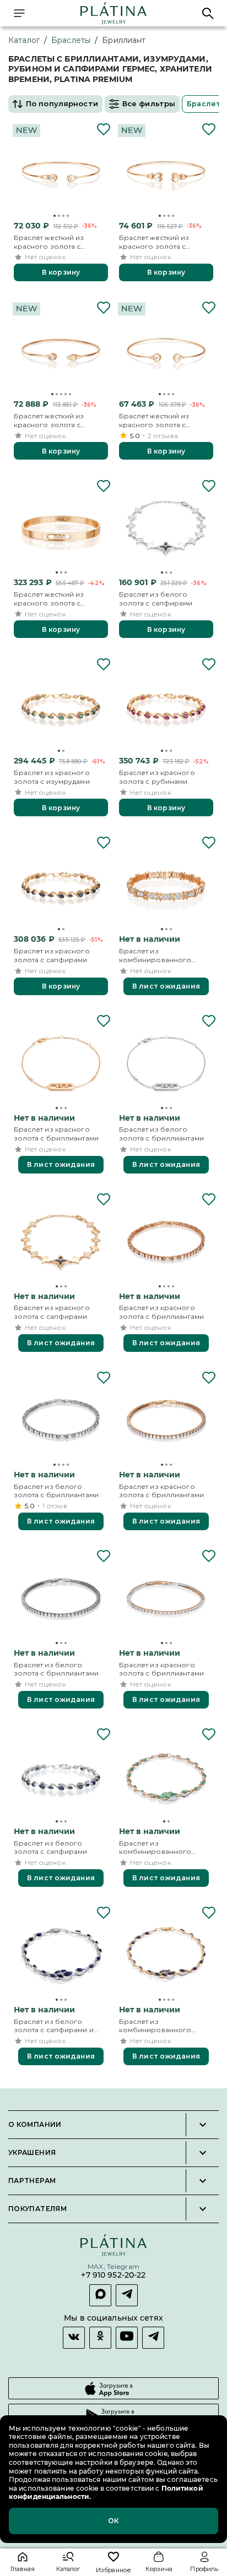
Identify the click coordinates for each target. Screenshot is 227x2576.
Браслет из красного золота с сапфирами (52, 955)
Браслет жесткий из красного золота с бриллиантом (49, 242)
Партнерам (32, 2181)
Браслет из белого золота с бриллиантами (161, 1134)
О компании (35, 2125)
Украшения (32, 2153)
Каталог (24, 40)
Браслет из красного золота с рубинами (157, 777)
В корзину (61, 272)
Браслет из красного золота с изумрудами (52, 777)
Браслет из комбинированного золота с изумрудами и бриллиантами (160, 1848)
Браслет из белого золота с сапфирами (156, 599)
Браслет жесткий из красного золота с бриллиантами (49, 599)
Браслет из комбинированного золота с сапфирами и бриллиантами (159, 2026)
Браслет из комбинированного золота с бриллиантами (161, 955)
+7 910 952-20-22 (113, 2275)
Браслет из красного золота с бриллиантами (56, 1134)
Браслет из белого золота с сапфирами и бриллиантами (54, 2026)
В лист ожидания (166, 986)
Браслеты (71, 40)
